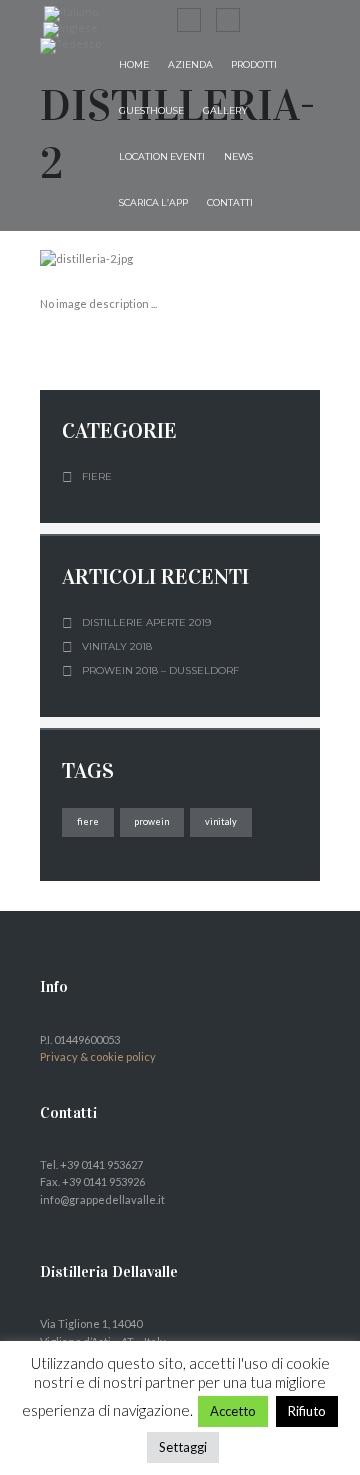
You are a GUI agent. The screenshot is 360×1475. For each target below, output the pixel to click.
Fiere (97, 476)
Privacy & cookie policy (98, 1056)
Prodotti (254, 64)
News (238, 156)
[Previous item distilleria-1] (110, 259)
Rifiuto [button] (307, 1411)
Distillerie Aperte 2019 (146, 622)
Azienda (190, 64)
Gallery (225, 110)
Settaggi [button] (183, 1447)
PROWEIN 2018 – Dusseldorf (160, 670)
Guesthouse (151, 110)
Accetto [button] (233, 1411)
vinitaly (221, 821)
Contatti (230, 202)
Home (134, 64)
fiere (88, 821)
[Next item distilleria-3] (250, 259)
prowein (151, 821)
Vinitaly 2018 (117, 646)
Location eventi (162, 156)
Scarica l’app (153, 202)
